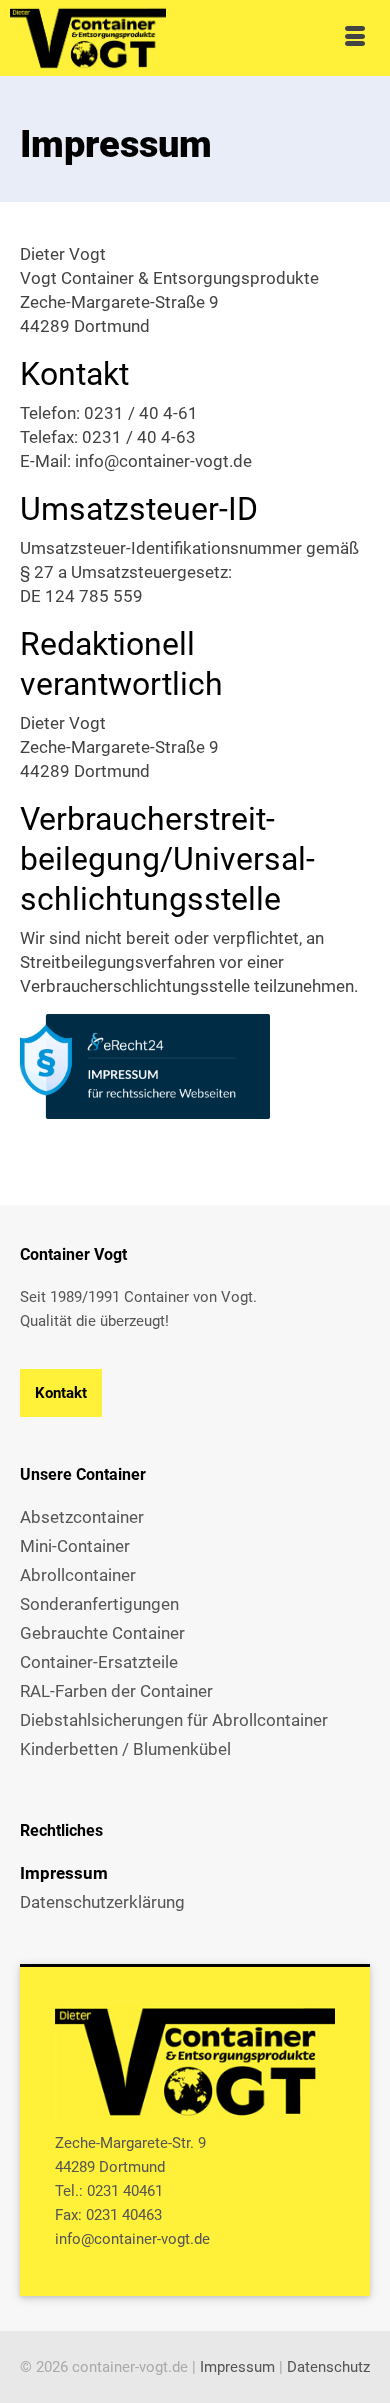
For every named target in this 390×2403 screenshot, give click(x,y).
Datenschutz (328, 2367)
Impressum (237, 2367)
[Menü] (355, 38)
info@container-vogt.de (132, 2239)
